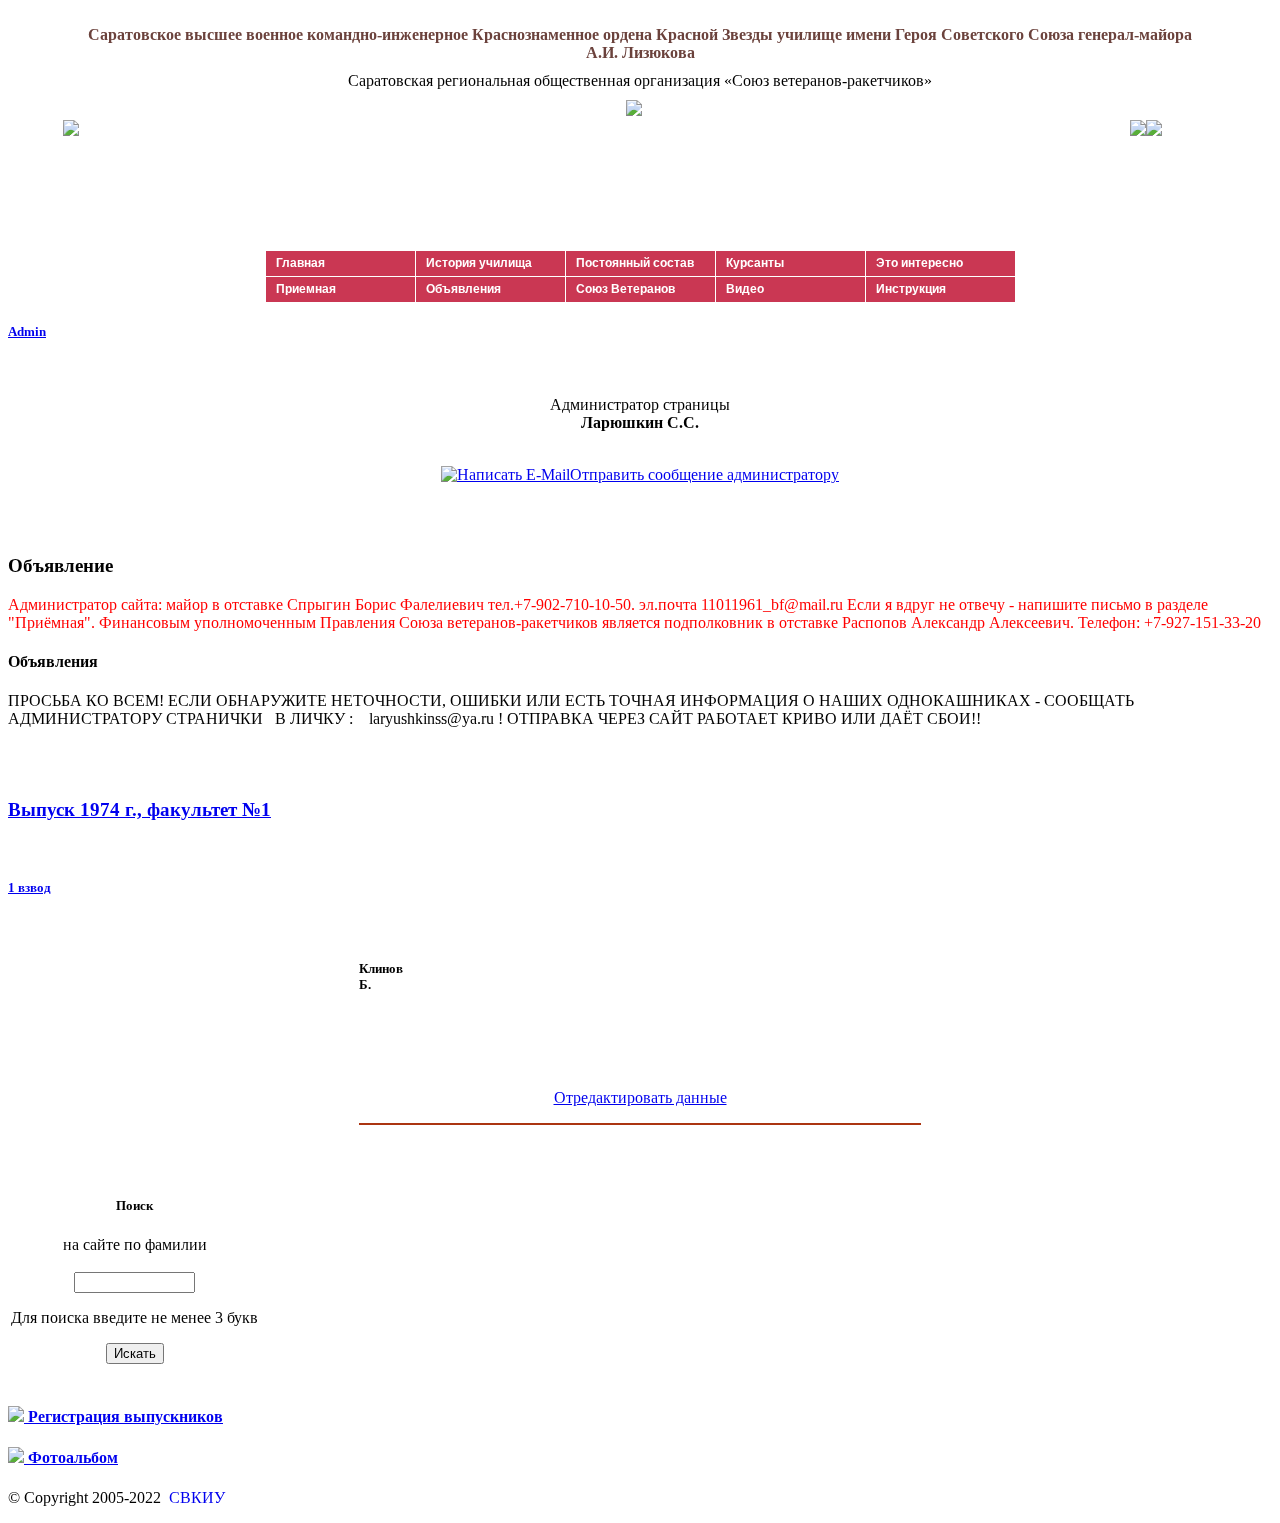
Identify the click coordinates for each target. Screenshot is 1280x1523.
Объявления (463, 289)
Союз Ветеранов (625, 289)
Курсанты (755, 263)
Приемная (306, 289)
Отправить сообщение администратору (704, 474)
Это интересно (919, 263)
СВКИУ (195, 1497)
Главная (300, 263)
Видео (745, 289)
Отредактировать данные (640, 1097)
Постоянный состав (635, 263)
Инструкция (911, 289)
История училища (479, 263)
